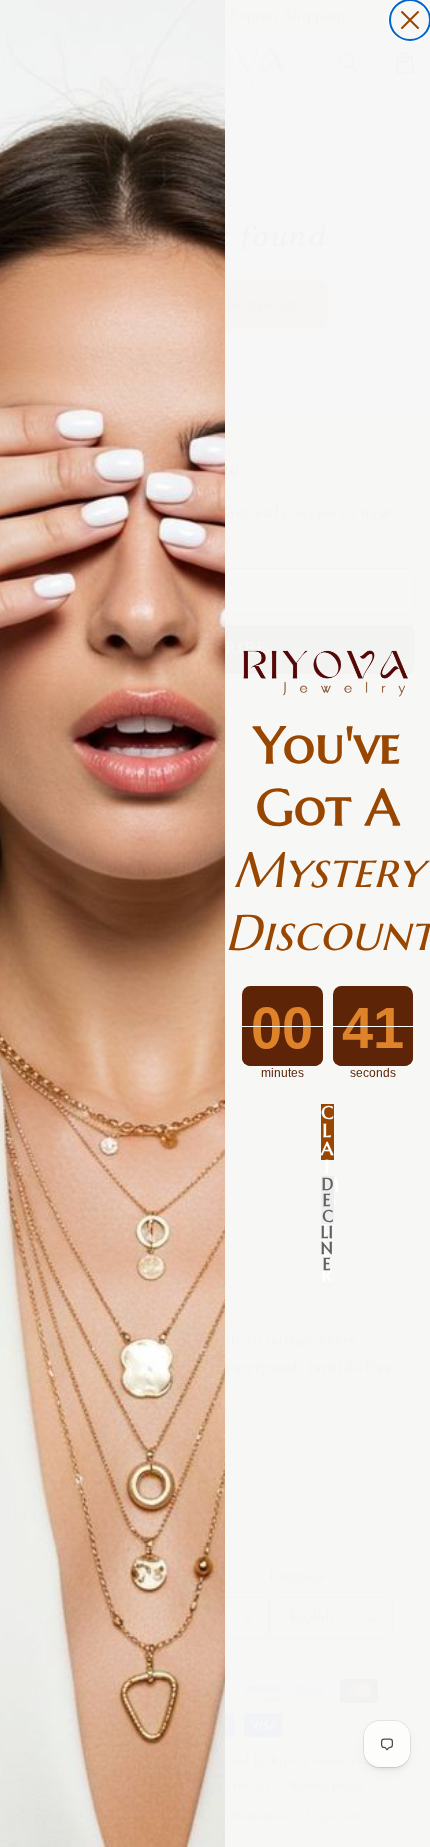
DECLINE (327, 1200)
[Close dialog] (410, 20)
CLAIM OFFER (327, 1132)
